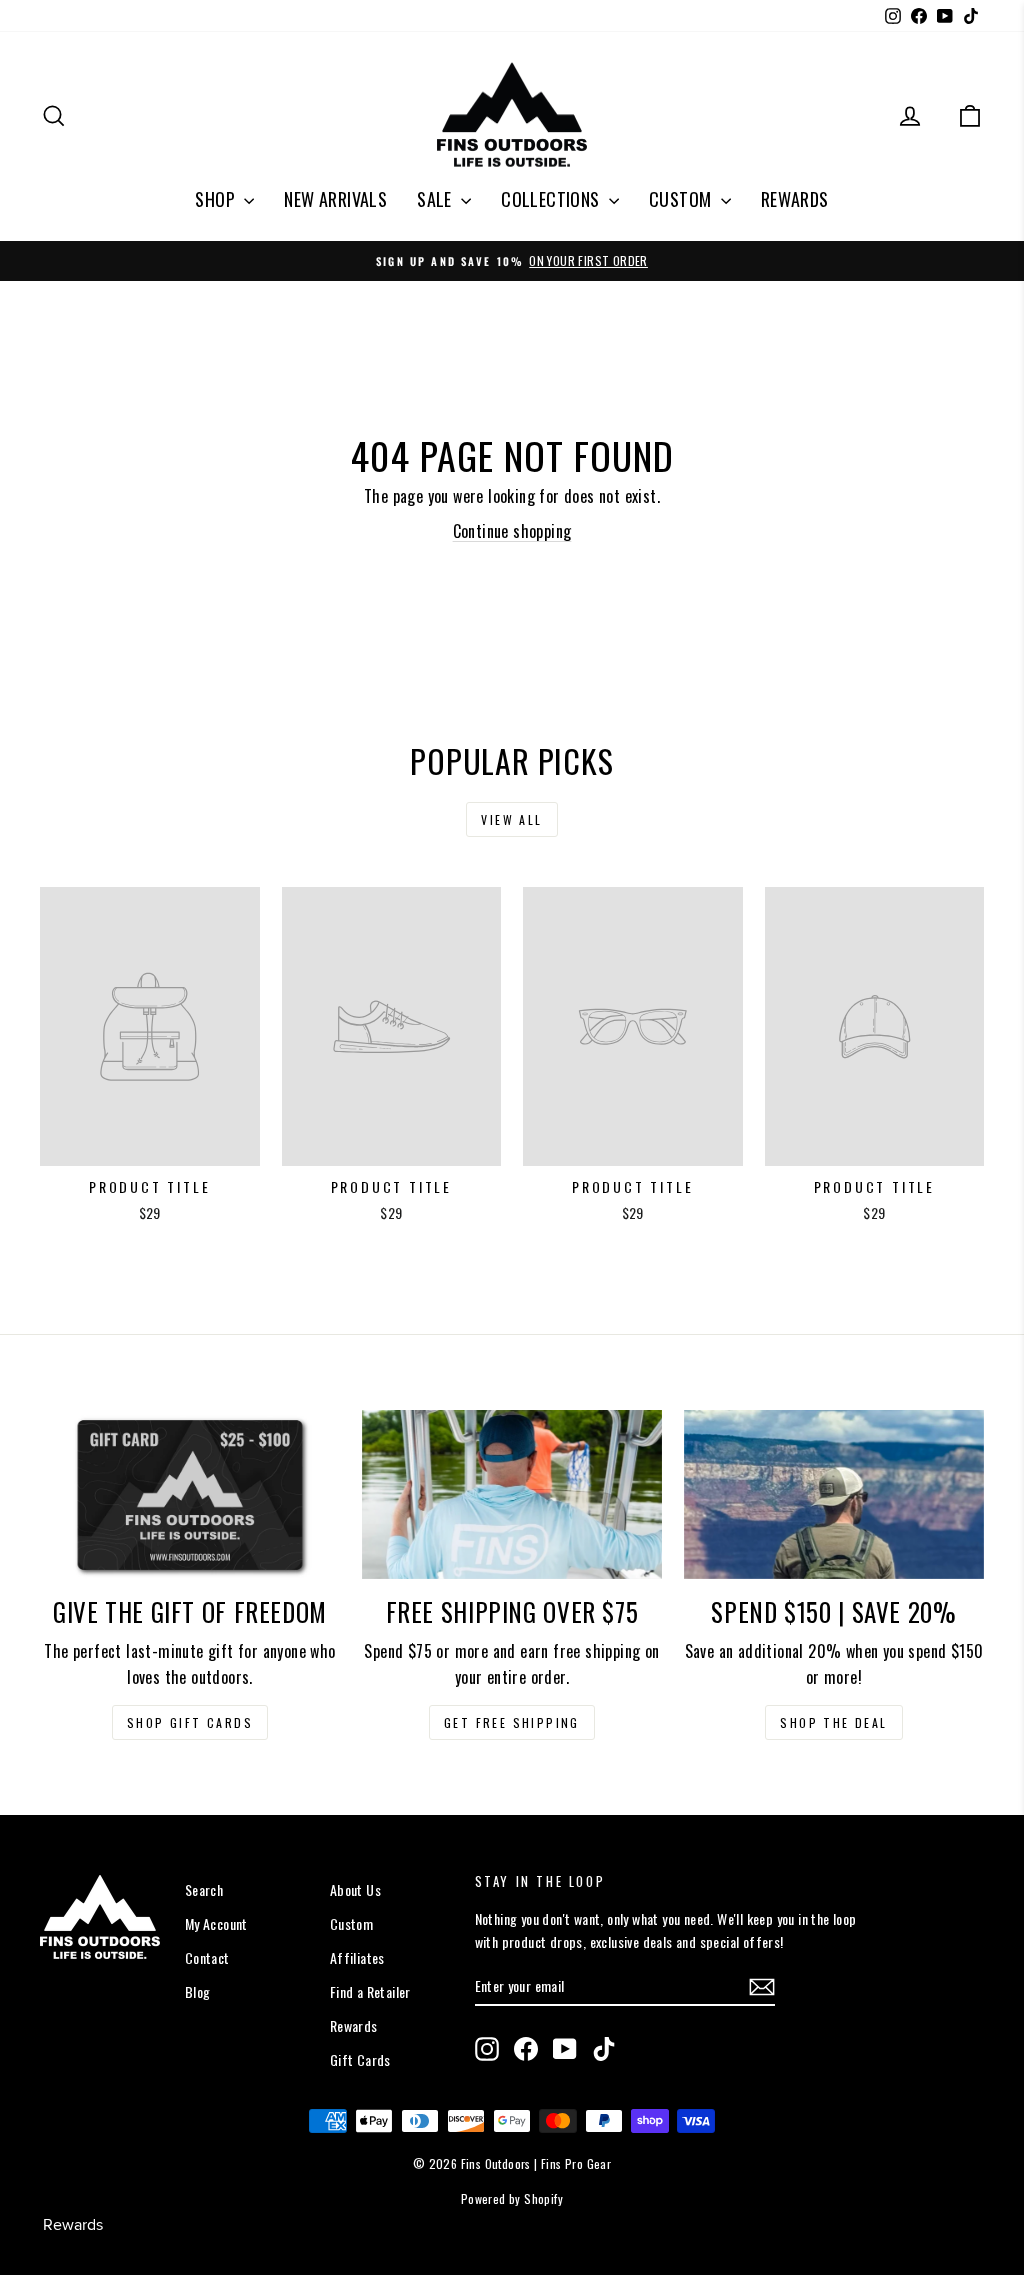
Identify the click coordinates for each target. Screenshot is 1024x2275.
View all (511, 819)
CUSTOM (682, 199)
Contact (207, 1957)
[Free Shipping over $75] (512, 1494)
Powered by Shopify (512, 2198)
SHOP (217, 199)
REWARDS (795, 199)
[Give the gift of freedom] (190, 1494)
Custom (351, 1923)
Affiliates (357, 1957)
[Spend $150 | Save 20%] (834, 1494)
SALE (436, 199)
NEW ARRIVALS (335, 199)
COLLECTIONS (552, 199)
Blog (198, 1991)
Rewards (354, 2025)
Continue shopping (512, 531)
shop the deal (833, 1722)
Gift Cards (360, 2059)
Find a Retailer (370, 1991)
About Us (355, 1889)
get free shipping (512, 1722)
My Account (216, 1923)
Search (204, 1889)
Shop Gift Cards (190, 1722)
